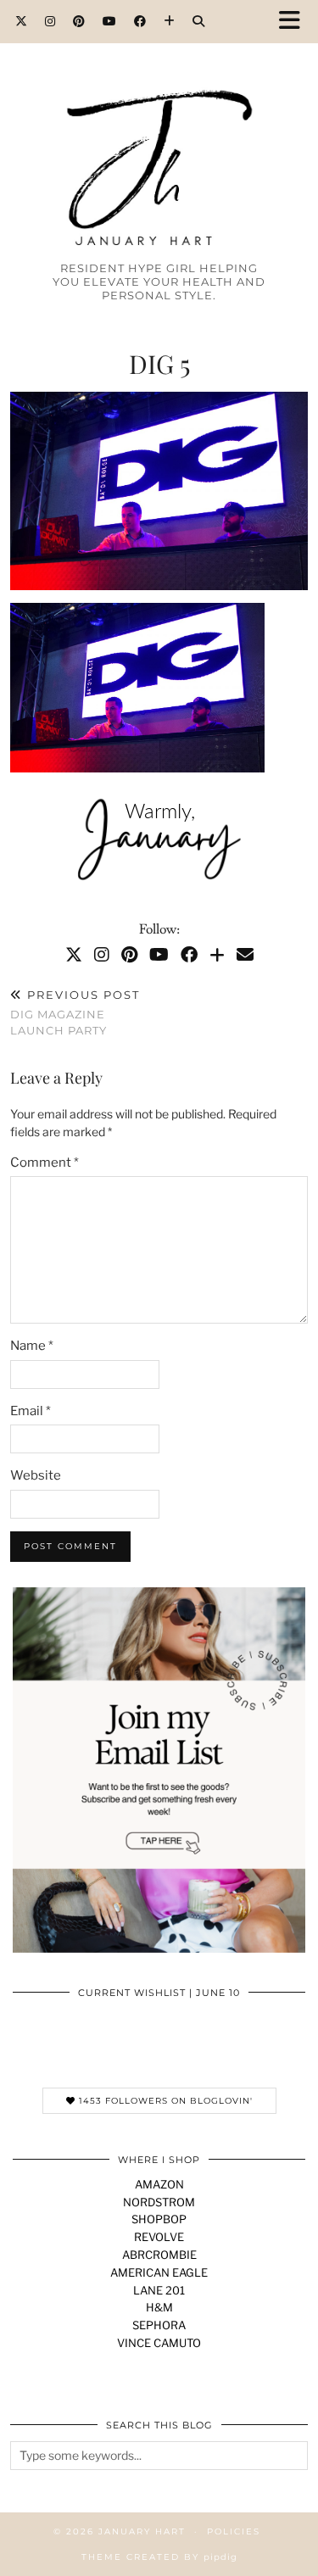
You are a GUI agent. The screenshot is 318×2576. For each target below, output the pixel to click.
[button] (295, 22)
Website (36, 1475)
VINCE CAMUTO (159, 2343)
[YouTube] (110, 21)
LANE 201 (159, 2290)
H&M (159, 2307)
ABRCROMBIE (159, 2255)
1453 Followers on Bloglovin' (164, 2101)
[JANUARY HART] (159, 137)
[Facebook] (140, 21)
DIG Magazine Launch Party (75, 1012)
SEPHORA (159, 2325)
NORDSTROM (159, 2202)
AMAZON (159, 2184)
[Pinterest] (79, 21)
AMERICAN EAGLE (159, 2272)
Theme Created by (159, 2557)
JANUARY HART (142, 2531)
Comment (45, 1163)
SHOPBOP (159, 2219)
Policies (234, 2531)
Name (32, 1346)
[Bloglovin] (170, 21)
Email (31, 1411)
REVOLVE (159, 2237)
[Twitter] (22, 21)
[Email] (245, 955)
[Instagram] (50, 21)
